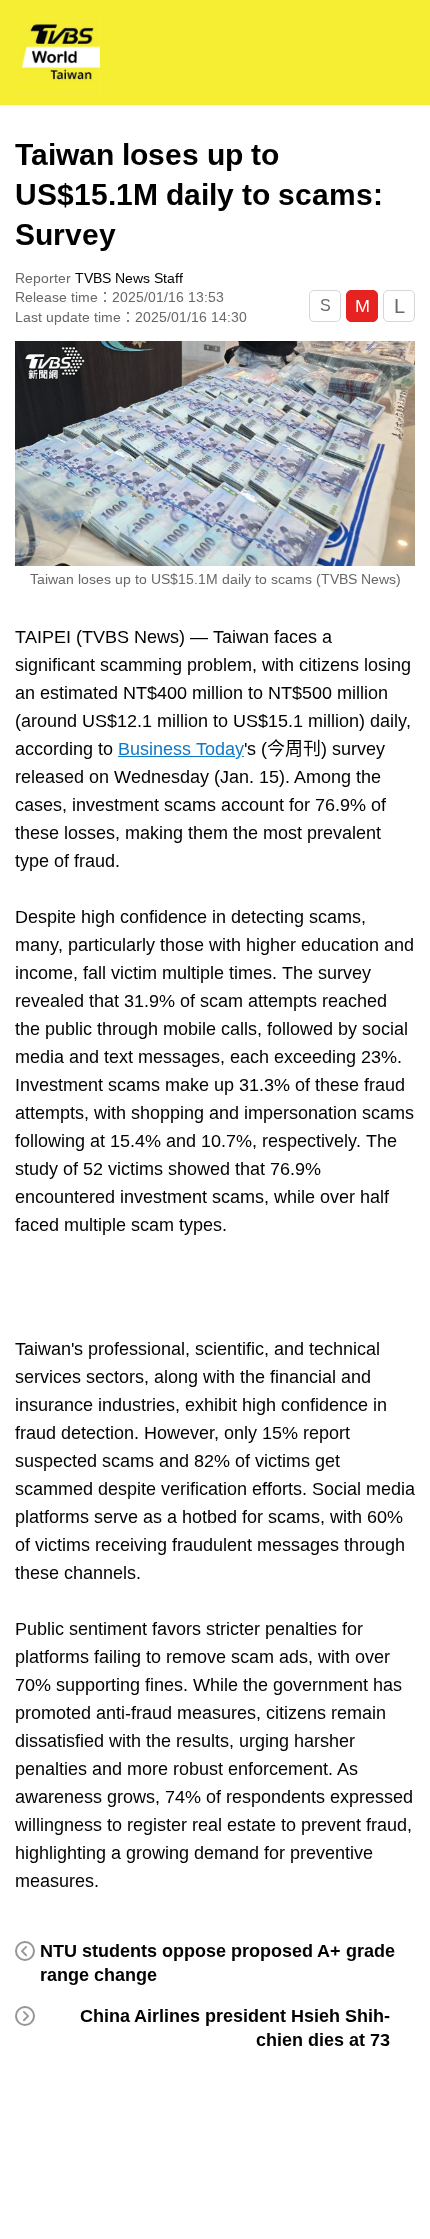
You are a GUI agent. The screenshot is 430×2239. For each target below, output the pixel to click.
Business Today (181, 749)
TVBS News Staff (129, 278)
